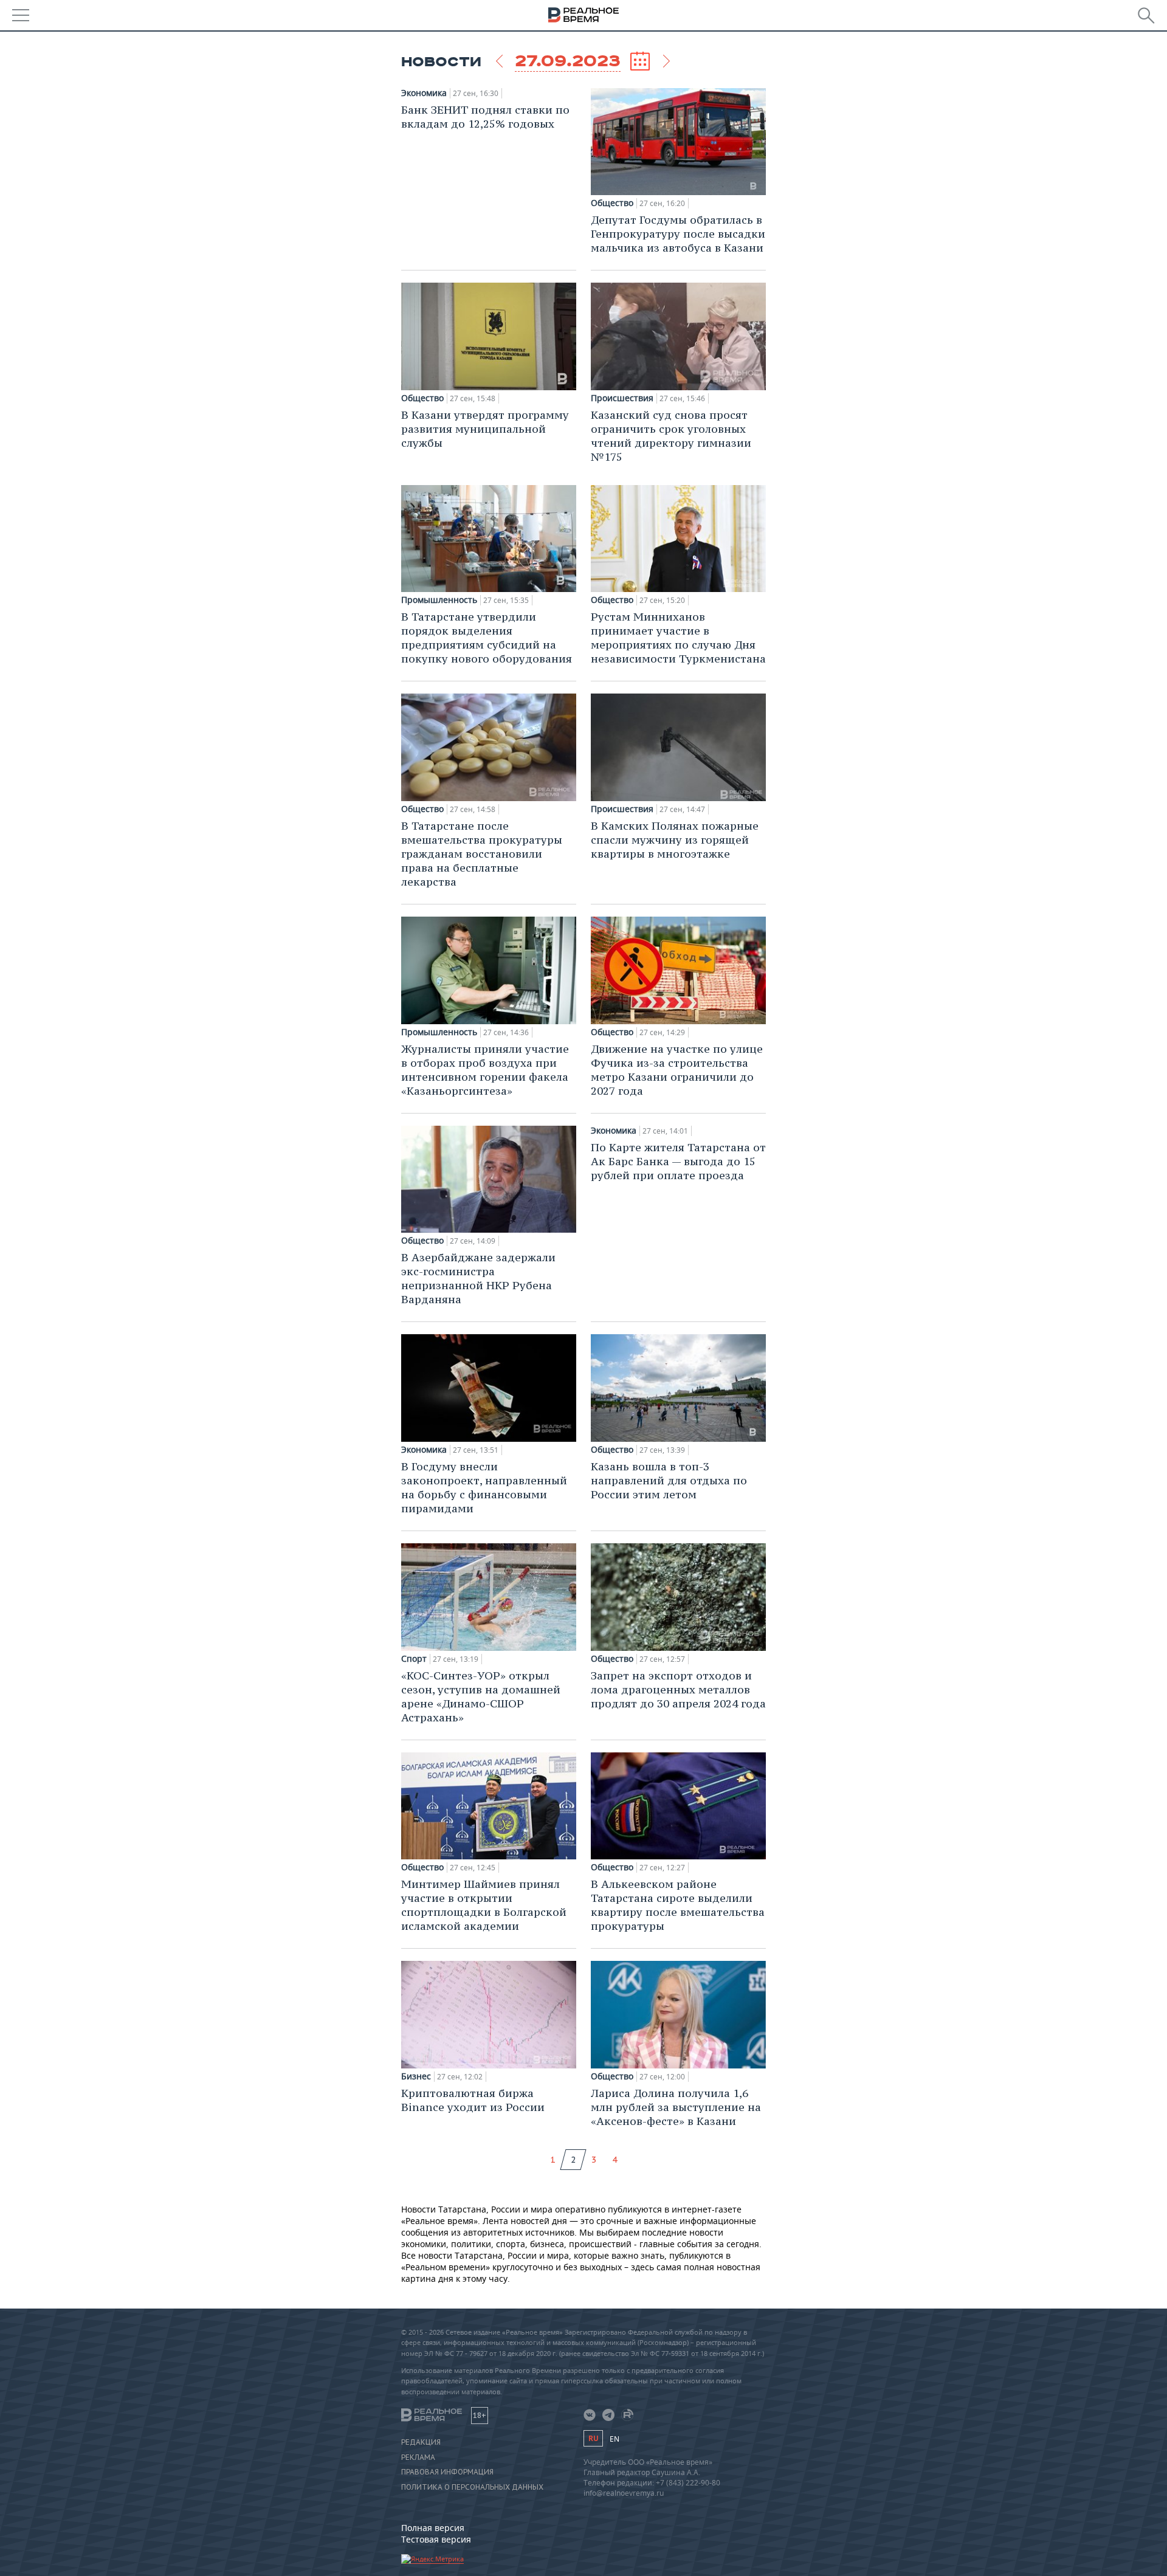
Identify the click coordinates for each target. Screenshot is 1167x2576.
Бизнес (416, 2076)
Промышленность (439, 600)
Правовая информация (447, 2472)
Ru (593, 2438)
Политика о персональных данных (472, 2487)
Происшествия (622, 398)
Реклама (418, 2457)
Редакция (421, 2442)
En (614, 2439)
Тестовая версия (436, 2539)
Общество (612, 203)
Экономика (424, 93)
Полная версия (433, 2528)
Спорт (414, 1659)
